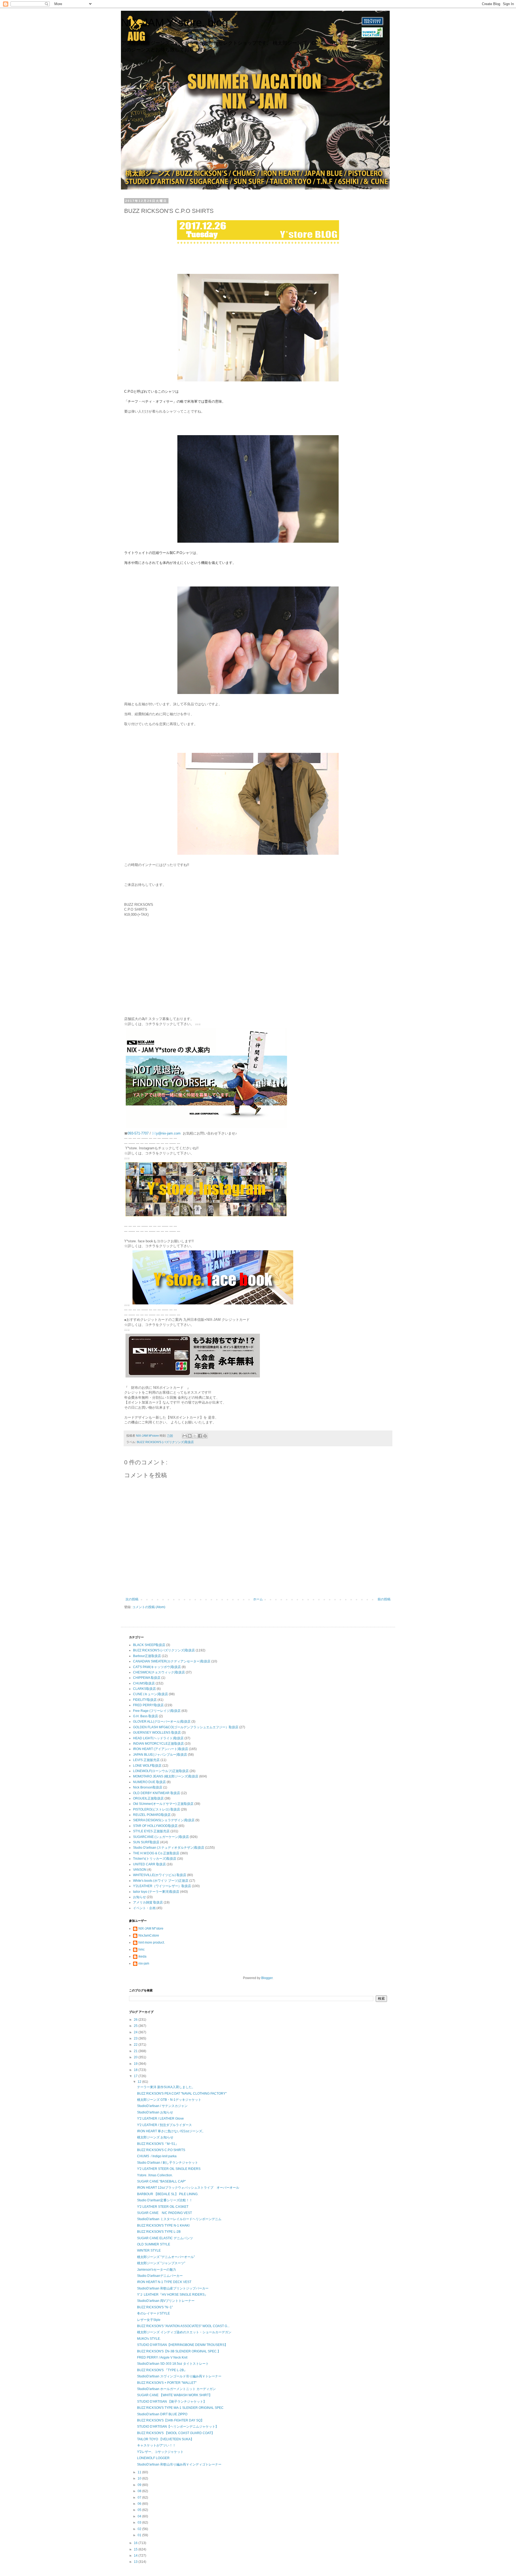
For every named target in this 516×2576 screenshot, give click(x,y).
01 (140, 2535)
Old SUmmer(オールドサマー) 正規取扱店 (163, 1804)
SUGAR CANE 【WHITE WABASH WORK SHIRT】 (175, 2395)
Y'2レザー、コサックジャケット (160, 2452)
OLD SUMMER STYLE (154, 2244)
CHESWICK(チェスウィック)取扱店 (159, 1672)
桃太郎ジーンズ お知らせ (155, 2137)
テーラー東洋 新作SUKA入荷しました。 (166, 2087)
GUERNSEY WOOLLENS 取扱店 (157, 1733)
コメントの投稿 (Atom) (149, 1607)
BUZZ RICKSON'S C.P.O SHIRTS (161, 2150)
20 (136, 2057)
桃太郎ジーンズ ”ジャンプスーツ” (161, 2263)
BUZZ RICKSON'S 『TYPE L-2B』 (162, 2370)
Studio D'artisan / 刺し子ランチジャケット (168, 2163)
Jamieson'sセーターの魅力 (157, 2270)
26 (136, 2020)
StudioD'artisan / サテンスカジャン (162, 2106)
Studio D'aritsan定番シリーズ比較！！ (165, 2200)
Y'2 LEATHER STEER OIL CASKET (163, 2207)
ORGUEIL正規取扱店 (148, 1798)
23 (136, 2038)
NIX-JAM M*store (151, 1929)
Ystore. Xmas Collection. (155, 2175)
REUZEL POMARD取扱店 (152, 1815)
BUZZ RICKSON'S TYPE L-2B (159, 2232)
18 (136, 2070)
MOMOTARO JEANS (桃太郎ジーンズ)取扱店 (166, 1776)
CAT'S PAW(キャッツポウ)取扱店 (157, 1667)
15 (136, 2549)
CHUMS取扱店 (144, 1683)
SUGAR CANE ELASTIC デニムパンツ (165, 2238)
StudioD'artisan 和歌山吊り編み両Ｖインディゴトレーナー (179, 2464)
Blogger (267, 1978)
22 (136, 2045)
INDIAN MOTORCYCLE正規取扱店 (158, 1744)
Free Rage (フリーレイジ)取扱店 (157, 1711)
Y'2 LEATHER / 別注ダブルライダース (164, 2125)
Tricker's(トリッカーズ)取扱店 (155, 1859)
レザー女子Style (149, 2320)
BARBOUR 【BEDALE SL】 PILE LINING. (168, 2194)
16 (136, 2543)
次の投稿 (132, 1599)
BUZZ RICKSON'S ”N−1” (155, 2307)
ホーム (258, 1599)
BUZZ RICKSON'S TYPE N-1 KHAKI (163, 2226)
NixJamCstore (149, 1935)
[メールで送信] (185, 1436)
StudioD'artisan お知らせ (155, 2112)
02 (140, 2529)
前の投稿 (384, 1599)
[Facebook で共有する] (200, 1436)
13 (136, 2562)
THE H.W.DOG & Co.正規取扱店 (156, 1853)
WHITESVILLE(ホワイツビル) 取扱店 (160, 1875)
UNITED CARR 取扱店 (149, 1864)
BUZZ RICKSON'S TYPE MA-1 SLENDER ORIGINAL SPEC (180, 2408)
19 (136, 2064)
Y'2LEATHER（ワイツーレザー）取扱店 (162, 1886)
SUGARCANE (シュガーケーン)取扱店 (161, 1837)
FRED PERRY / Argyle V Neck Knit (162, 2357)
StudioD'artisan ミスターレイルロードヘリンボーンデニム (179, 2219)
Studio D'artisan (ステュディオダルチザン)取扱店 (169, 1848)
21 (136, 2051)
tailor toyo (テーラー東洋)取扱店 (156, 1892)
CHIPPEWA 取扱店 (147, 1678)
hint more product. (152, 1942)
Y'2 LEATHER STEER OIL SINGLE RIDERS (169, 2169)
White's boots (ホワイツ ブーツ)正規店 (161, 1881)
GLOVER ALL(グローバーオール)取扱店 (162, 1722)
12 (140, 2082)
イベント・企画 (144, 1908)
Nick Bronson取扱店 (148, 1787)
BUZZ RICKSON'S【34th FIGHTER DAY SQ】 (171, 2420)
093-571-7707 (138, 1133)
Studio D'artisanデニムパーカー (160, 2276)
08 (140, 2491)
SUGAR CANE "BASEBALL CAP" (161, 2181)
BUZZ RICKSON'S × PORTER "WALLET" (167, 2383)
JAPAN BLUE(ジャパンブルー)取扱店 (160, 1755)
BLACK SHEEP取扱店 (149, 1645)
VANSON (140, 1870)
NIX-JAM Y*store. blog (174, 23)
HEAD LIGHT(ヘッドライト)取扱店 (158, 1738)
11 (140, 2472)
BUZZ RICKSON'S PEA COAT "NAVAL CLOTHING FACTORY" (182, 2094)
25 (136, 2026)
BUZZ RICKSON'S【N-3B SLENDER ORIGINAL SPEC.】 (179, 2351)
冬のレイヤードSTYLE (153, 2313)
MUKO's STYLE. (149, 2339)
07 (140, 2498)
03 (140, 2523)
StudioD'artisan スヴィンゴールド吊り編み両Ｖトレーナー (179, 2376)
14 (136, 2556)
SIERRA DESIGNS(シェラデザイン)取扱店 (164, 1820)
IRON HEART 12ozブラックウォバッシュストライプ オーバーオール (188, 2188)
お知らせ (139, 1897)
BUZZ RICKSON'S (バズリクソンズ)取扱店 (165, 1442)
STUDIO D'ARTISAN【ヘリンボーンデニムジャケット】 (178, 2427)
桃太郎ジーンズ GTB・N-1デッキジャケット (169, 2100)
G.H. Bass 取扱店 (146, 1716)
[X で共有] (195, 1436)
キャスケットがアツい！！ (156, 2445)
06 (140, 2504)
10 (140, 2478)
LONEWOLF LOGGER (153, 2458)
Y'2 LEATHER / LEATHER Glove (160, 2119)
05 (140, 2510)
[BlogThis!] (190, 1436)
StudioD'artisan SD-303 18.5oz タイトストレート (173, 2364)
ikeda (142, 1956)
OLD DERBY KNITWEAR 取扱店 (157, 1793)
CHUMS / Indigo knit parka (157, 2156)
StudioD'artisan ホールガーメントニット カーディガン (176, 2389)
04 (140, 2516)
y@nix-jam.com (169, 1133)
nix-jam (144, 1963)
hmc (141, 1949)
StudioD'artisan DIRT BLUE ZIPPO (162, 2414)
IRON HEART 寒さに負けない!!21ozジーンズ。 (171, 2131)
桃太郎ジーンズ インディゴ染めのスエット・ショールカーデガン (184, 2332)
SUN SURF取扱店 (146, 1842)
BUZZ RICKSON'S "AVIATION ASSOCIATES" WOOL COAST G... (183, 2326)
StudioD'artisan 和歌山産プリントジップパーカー (173, 2288)
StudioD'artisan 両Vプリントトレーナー (166, 2301)
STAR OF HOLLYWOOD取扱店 (155, 1826)
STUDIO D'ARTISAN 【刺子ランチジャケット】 (172, 2402)
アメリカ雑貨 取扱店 (148, 1902)
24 (136, 2032)
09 (140, 2485)
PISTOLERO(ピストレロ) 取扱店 (157, 1809)
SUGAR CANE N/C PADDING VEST (164, 2213)
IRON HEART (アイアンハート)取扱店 (161, 1749)
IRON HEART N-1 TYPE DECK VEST (164, 2282)
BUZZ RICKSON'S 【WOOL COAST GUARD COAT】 (176, 2433)
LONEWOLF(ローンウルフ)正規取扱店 (161, 1771)
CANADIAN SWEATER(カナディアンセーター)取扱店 (172, 1661)
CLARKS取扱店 (144, 1689)
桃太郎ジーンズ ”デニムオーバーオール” (166, 2257)
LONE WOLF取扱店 (147, 1766)
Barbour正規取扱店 (147, 1656)
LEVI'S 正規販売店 (146, 1760)
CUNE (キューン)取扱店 (150, 1694)
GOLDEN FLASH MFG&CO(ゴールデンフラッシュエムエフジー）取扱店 (186, 1727)
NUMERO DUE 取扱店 (149, 1782)
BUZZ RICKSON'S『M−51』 (158, 2144)
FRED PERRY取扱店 (148, 1705)
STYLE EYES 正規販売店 (151, 1831)
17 (136, 2076)
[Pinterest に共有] (205, 1436)
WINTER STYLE (149, 2251)
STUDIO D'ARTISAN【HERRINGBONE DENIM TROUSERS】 (182, 2345)
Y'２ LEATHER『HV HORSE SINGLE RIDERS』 (172, 2295)
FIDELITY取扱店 (145, 1700)
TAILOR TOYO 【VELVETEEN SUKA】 (165, 2439)
